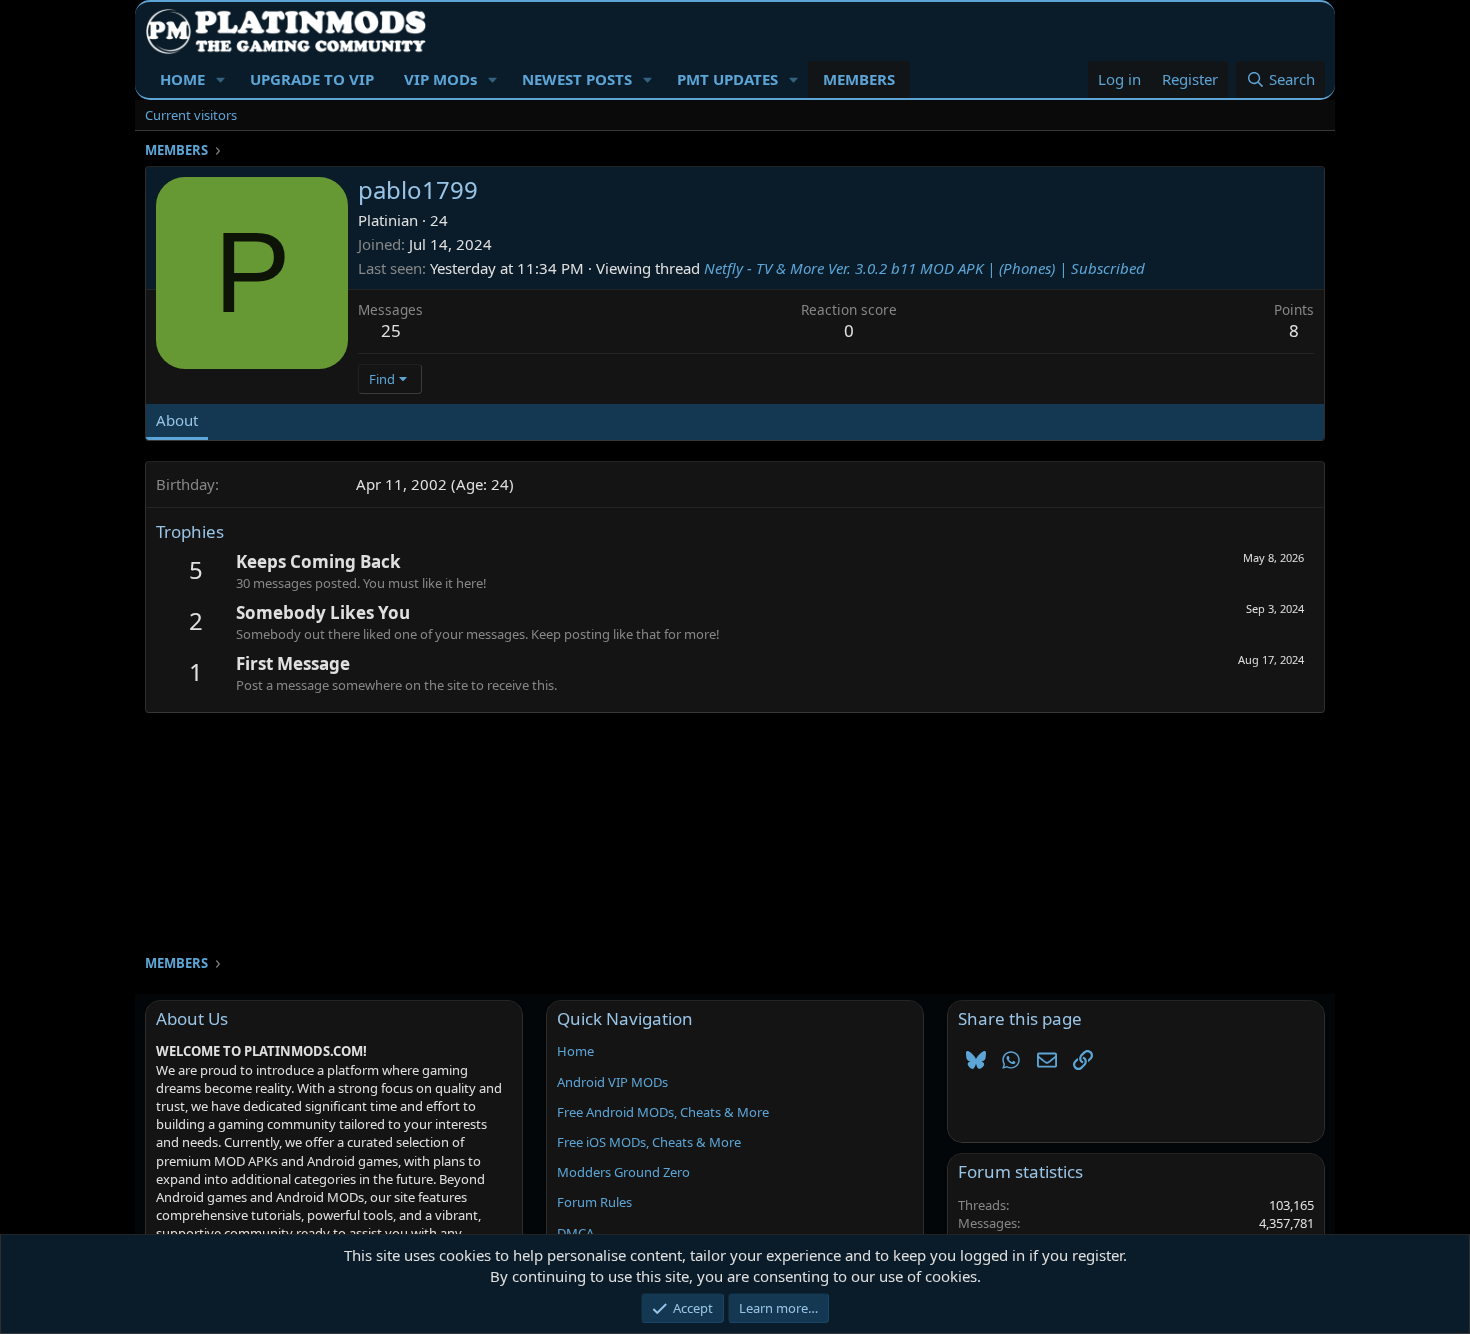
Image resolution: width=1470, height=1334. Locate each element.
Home (575, 1051)
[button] (221, 79)
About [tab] (177, 420)
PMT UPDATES (727, 79)
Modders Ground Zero (623, 1172)
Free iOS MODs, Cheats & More (649, 1142)
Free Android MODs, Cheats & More (663, 1112)
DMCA (575, 1233)
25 (391, 330)
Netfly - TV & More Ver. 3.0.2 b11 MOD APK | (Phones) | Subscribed (924, 268)
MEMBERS (859, 79)
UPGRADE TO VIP (312, 79)
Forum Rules (594, 1202)
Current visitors (191, 115)
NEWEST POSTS (577, 79)
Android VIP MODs (612, 1082)
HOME (182, 79)
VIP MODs (440, 79)
